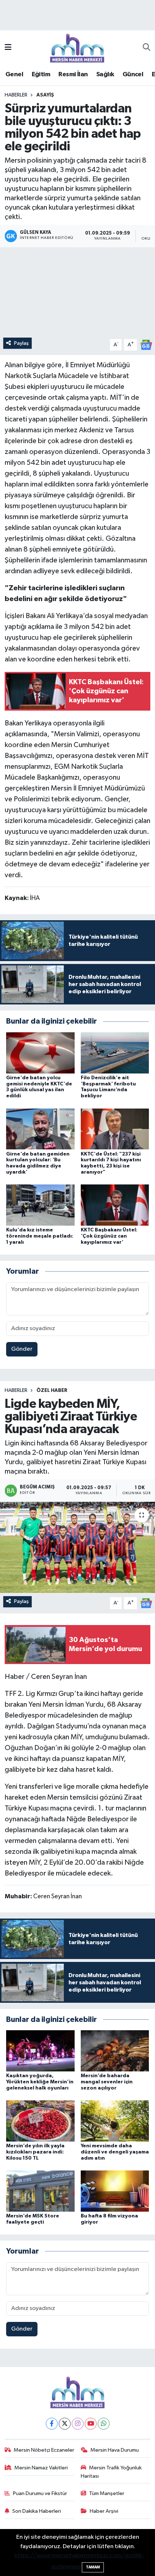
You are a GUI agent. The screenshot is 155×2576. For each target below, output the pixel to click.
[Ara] (147, 48)
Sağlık (105, 74)
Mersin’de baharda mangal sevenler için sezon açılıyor (107, 2082)
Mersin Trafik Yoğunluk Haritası (111, 2472)
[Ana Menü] (8, 48)
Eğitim (41, 74)
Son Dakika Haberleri (37, 2511)
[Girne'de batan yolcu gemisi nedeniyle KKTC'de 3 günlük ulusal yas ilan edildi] (40, 1053)
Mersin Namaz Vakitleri (41, 2468)
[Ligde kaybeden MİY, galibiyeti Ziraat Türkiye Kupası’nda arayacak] (77, 1547)
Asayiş (45, 95)
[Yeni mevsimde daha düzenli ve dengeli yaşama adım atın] (115, 2121)
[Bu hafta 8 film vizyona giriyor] (115, 2191)
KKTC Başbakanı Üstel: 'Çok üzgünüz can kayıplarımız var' (109, 1236)
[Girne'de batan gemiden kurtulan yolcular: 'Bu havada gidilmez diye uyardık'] (40, 1129)
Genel (14, 74)
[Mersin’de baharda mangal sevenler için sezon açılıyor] (115, 2051)
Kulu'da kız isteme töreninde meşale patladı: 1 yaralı (40, 1236)
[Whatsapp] (104, 2424)
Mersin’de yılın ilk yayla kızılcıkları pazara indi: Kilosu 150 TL (35, 2152)
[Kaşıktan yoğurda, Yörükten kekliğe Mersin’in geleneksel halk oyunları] (40, 2051)
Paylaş (21, 343)
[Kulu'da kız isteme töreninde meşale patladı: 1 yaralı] (40, 1205)
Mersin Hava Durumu (115, 2450)
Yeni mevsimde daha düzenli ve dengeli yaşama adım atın (115, 2152)
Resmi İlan (73, 74)
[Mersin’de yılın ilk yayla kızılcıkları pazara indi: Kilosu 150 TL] (40, 2121)
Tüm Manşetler (107, 2493)
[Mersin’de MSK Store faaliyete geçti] (40, 2191)
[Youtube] (91, 2424)
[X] (65, 2424)
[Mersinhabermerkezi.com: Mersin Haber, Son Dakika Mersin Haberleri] (77, 48)
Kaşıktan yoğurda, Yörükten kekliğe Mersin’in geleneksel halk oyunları (40, 2082)
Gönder (22, 1349)
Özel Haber (52, 1390)
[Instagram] (78, 2424)
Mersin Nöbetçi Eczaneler (44, 2450)
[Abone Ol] (146, 345)
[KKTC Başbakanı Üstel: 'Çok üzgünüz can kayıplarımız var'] (115, 1205)
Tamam (93, 2567)
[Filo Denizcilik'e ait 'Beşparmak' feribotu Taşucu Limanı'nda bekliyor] (115, 1053)
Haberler (16, 95)
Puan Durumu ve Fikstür (40, 2493)
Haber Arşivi (104, 2511)
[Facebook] (52, 2424)
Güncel (133, 74)
